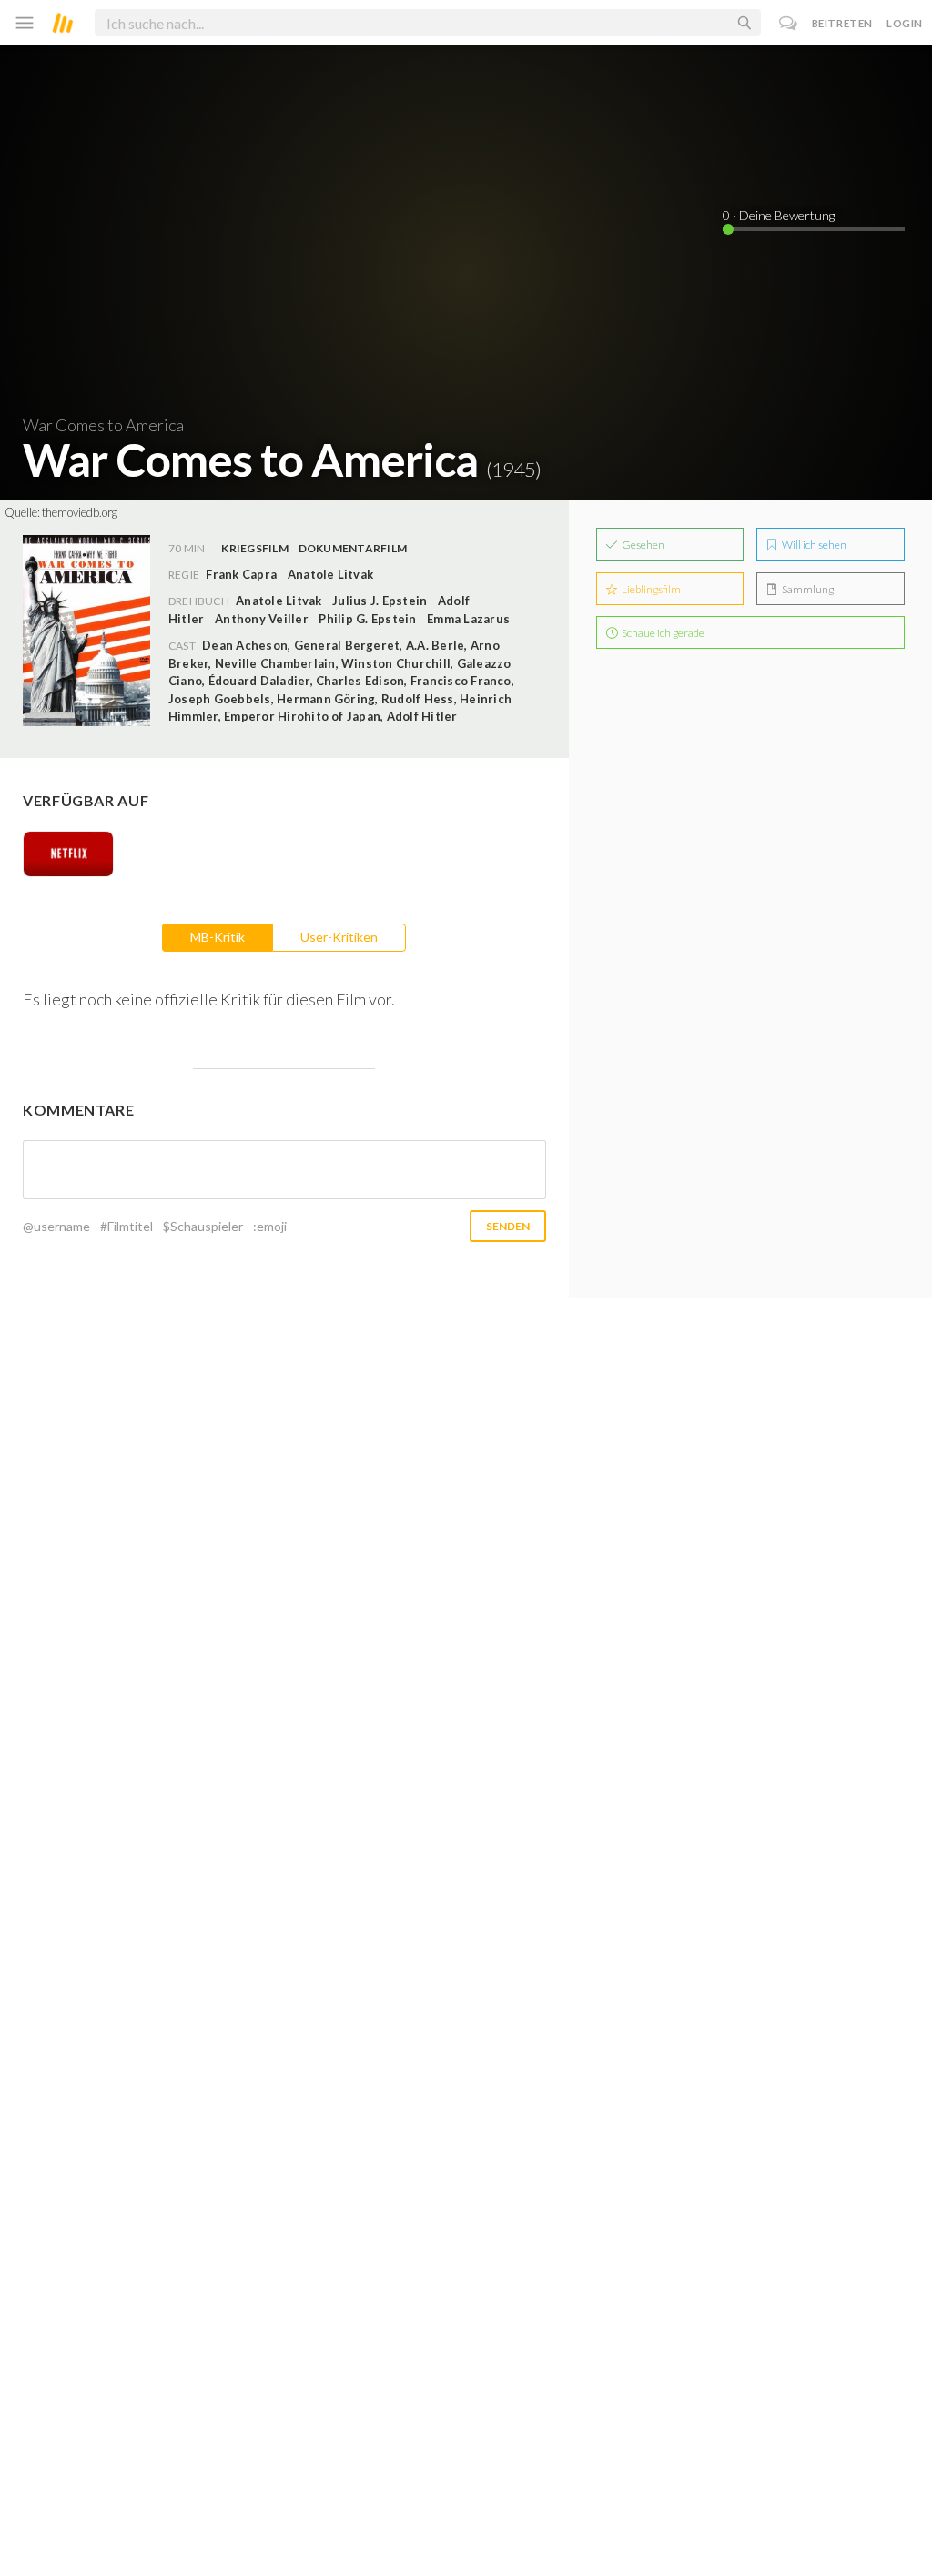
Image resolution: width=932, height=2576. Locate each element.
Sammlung (807, 589)
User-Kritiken (339, 937)
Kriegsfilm (254, 548)
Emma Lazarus (468, 619)
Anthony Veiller (262, 619)
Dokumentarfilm (353, 548)
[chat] (789, 23)
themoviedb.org (80, 512)
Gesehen (642, 545)
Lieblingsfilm (650, 589)
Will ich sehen (813, 545)
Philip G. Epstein (367, 619)
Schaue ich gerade (662, 633)
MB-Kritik (218, 937)
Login (905, 23)
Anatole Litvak (279, 601)
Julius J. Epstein (380, 601)
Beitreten (842, 23)
